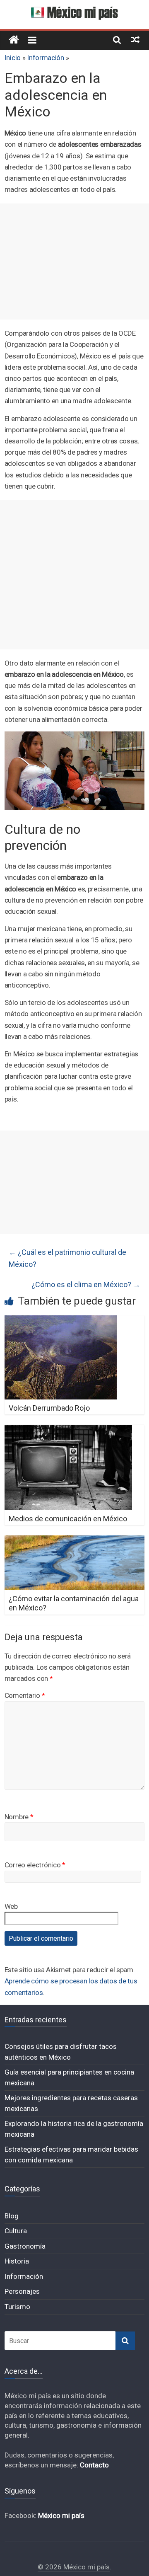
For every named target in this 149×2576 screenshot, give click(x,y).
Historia (17, 2261)
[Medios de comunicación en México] (68, 1430)
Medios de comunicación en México (68, 1519)
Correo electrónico (35, 1865)
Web (11, 1906)
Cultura (16, 2231)
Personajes (22, 2291)
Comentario (25, 1695)
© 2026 (50, 2567)
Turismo (17, 2307)
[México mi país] (14, 40)
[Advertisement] (74, 261)
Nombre (19, 1817)
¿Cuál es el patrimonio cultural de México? (67, 1258)
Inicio (13, 58)
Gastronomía (25, 2246)
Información (46, 58)
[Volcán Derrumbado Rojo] (61, 1321)
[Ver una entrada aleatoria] (135, 39)
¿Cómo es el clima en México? (86, 1284)
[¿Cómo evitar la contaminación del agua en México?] (74, 1541)
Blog (12, 2216)
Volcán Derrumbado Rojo (49, 1408)
